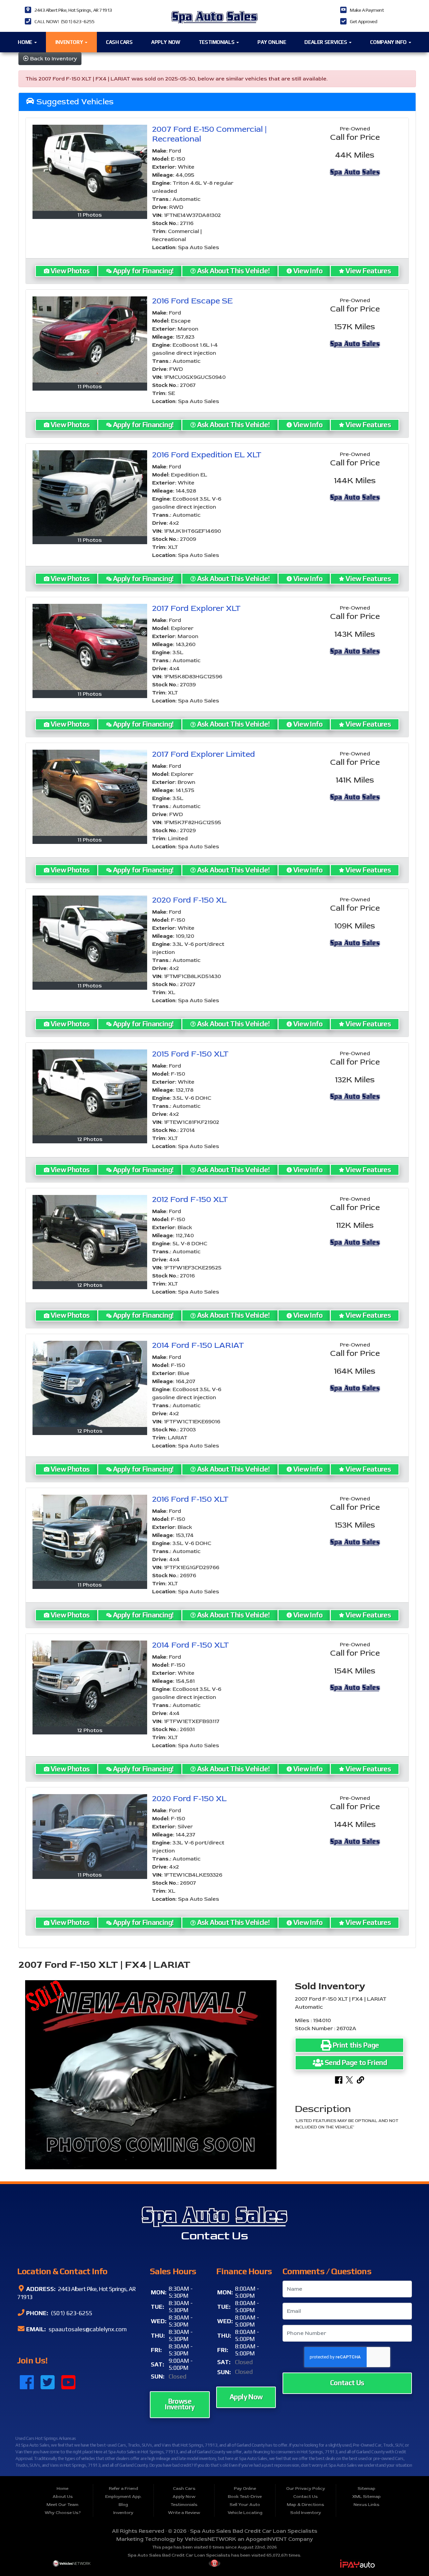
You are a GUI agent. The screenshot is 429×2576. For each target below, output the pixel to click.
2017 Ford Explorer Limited (204, 754)
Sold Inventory (306, 2513)
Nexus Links (366, 2505)
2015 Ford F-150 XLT (190, 1054)
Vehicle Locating (245, 2513)
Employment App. (124, 2497)
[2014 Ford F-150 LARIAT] (90, 1384)
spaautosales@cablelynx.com (87, 2329)
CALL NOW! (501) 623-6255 (65, 21)
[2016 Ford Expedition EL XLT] (90, 493)
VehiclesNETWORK (210, 2539)
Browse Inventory (180, 2404)
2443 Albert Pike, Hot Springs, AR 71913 (73, 10)
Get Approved (363, 21)
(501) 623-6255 (71, 2313)
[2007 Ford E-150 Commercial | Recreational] (90, 168)
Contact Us (347, 2383)
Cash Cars (119, 42)
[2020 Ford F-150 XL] (90, 939)
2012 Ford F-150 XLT (190, 1199)
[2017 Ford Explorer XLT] (90, 647)
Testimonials (217, 42)
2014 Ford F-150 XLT (191, 1645)
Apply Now (166, 42)
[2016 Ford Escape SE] (90, 339)
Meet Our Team (63, 2505)
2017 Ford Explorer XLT (196, 608)
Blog (123, 2505)
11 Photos (90, 215)
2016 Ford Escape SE (192, 301)
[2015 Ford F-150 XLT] (90, 1093)
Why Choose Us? (63, 2513)
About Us (63, 2497)
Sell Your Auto (245, 2505)
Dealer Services (326, 42)
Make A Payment (367, 10)
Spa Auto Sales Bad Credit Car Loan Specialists (254, 2531)
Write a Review (184, 2513)
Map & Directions (305, 2505)
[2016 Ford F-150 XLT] (90, 1538)
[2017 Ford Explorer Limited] (90, 793)
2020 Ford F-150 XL (189, 900)
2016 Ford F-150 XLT (190, 1499)
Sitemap (366, 2488)
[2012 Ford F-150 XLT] (90, 1238)
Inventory (70, 42)
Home (25, 42)
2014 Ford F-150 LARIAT (198, 1345)
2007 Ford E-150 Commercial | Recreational (209, 134)
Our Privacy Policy (306, 2488)
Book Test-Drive (245, 2497)
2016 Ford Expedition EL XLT (207, 455)
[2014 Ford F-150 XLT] (90, 1684)
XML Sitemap (366, 2497)
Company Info (389, 42)
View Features (368, 271)
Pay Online (272, 42)
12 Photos (90, 1139)
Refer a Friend (124, 2488)
